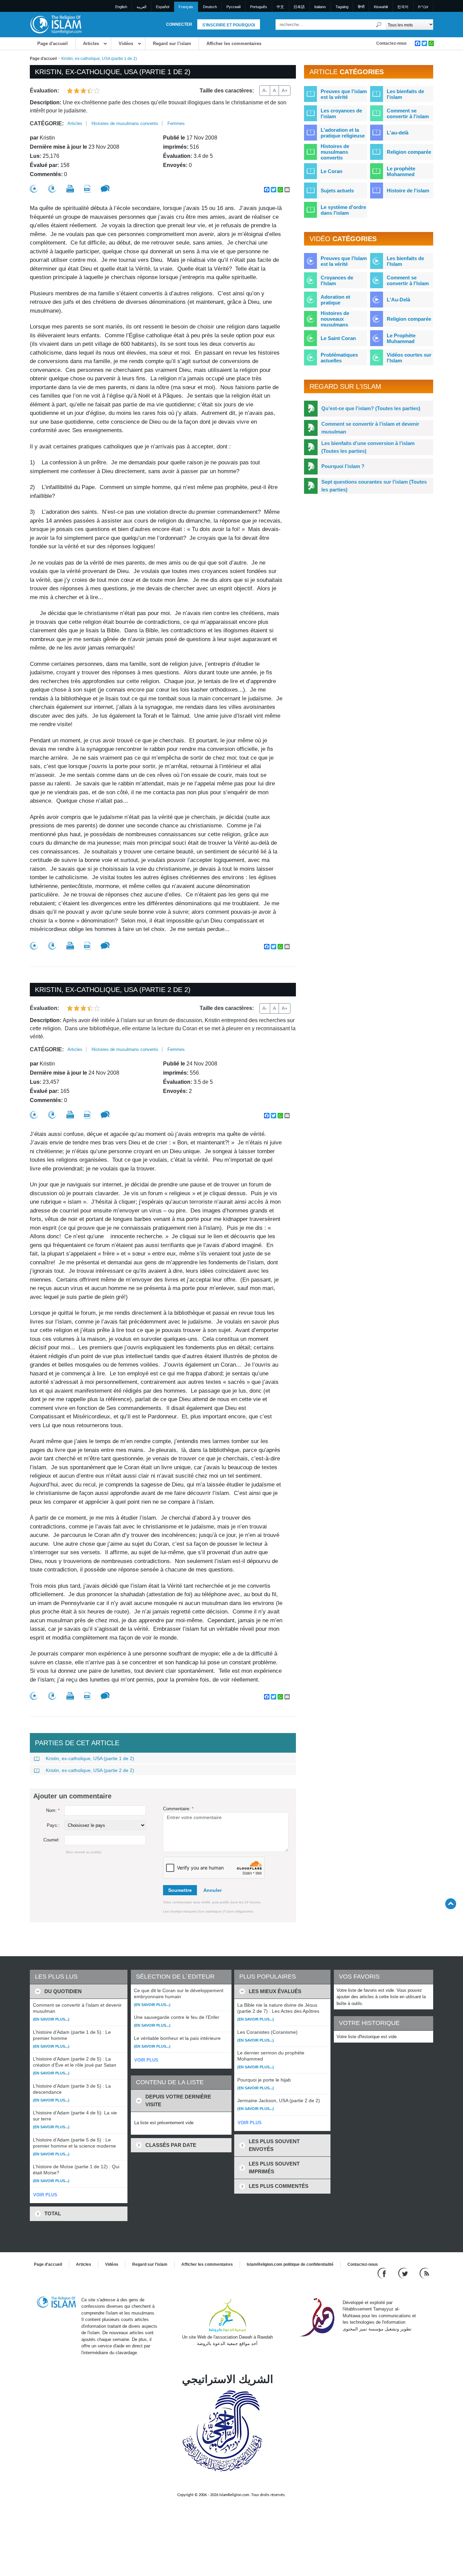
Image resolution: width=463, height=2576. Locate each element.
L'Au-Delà (398, 300)
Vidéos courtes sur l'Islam (409, 358)
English (121, 7)
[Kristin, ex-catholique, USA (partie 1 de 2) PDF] (87, 189)
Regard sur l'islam (172, 44)
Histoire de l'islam (408, 191)
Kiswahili (381, 7)
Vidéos (126, 44)
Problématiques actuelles (339, 358)
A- (265, 90)
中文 (280, 7)
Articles (91, 44)
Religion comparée (409, 152)
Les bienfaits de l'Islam (405, 261)
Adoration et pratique (335, 300)
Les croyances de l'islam (341, 113)
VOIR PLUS (45, 2195)
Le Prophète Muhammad (401, 338)
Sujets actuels (337, 191)
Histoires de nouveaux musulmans (335, 319)
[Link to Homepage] (56, 24)
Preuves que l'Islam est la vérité (344, 261)
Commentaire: (178, 1809)
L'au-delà (398, 133)
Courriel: (52, 1840)
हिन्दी (361, 7)
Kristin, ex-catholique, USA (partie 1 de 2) (90, 1758)
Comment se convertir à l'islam (408, 113)
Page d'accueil (53, 44)
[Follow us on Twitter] (404, 2273)
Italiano (320, 7)
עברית (423, 7)
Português (259, 7)
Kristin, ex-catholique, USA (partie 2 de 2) (90, 1770)
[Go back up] (451, 1904)
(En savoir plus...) (51, 2019)
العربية (142, 7)
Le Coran (331, 171)
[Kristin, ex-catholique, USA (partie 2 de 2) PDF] (87, 1115)
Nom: (53, 1810)
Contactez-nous (391, 43)
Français (186, 7)
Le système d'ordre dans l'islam (343, 210)
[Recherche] (379, 25)
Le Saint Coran (338, 338)
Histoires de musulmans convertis (125, 123)
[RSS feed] (424, 2273)
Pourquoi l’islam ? (343, 466)
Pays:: (53, 1825)
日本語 (299, 7)
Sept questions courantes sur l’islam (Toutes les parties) (374, 486)
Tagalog (342, 7)
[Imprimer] (70, 189)
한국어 (403, 7)
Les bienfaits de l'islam (405, 94)
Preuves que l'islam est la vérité (344, 94)
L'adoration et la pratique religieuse (343, 133)
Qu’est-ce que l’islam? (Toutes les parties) (371, 408)
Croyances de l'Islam (337, 280)
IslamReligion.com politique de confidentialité (290, 2264)
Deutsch (210, 7)
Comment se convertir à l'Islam (408, 280)
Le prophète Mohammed (401, 171)
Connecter (179, 24)
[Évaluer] (34, 189)
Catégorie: (47, 123)
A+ (285, 90)
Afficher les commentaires (234, 44)
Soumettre (180, 1890)
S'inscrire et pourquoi (229, 25)
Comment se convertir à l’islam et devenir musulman (370, 428)
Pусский (234, 7)
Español (163, 7)
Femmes (176, 123)
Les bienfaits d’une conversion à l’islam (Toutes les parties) (368, 447)
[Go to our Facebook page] (383, 2273)
